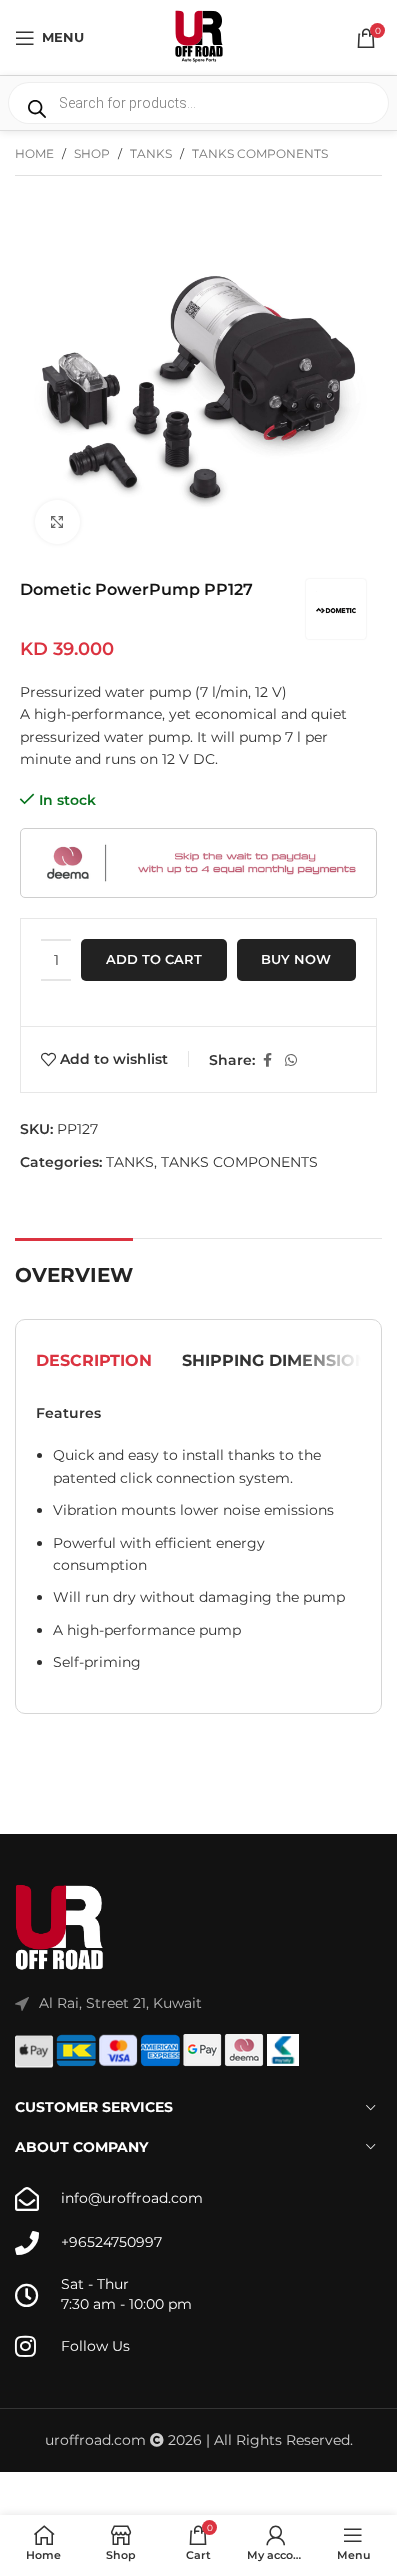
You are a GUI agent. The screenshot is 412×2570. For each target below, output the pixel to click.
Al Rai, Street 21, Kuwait (120, 2003)
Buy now (296, 959)
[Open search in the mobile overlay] (198, 103)
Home (34, 153)
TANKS (151, 153)
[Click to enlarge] (57, 522)
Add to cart (154, 959)
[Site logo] (199, 36)
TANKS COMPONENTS (260, 153)
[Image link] (60, 1928)
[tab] (94, 1361)
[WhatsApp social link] (291, 1060)
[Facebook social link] (267, 1060)
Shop (92, 153)
